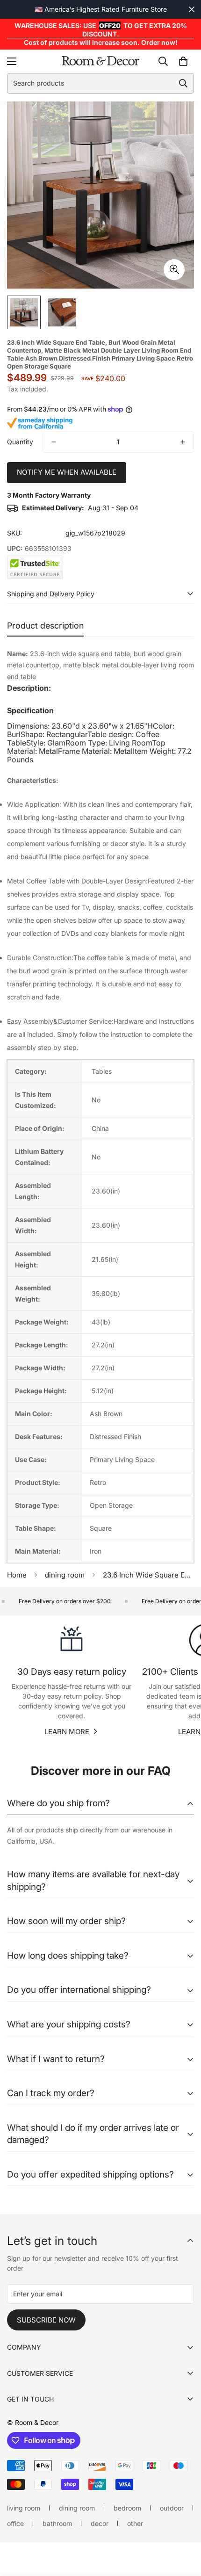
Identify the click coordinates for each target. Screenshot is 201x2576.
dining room (65, 1575)
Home (17, 1575)
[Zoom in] (174, 270)
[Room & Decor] (100, 61)
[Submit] (183, 83)
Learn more (67, 1732)
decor (100, 2523)
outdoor (172, 2508)
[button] (183, 61)
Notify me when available (67, 472)
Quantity (20, 442)
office (15, 2523)
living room (24, 2508)
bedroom (127, 2508)
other (135, 2523)
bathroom (57, 2523)
